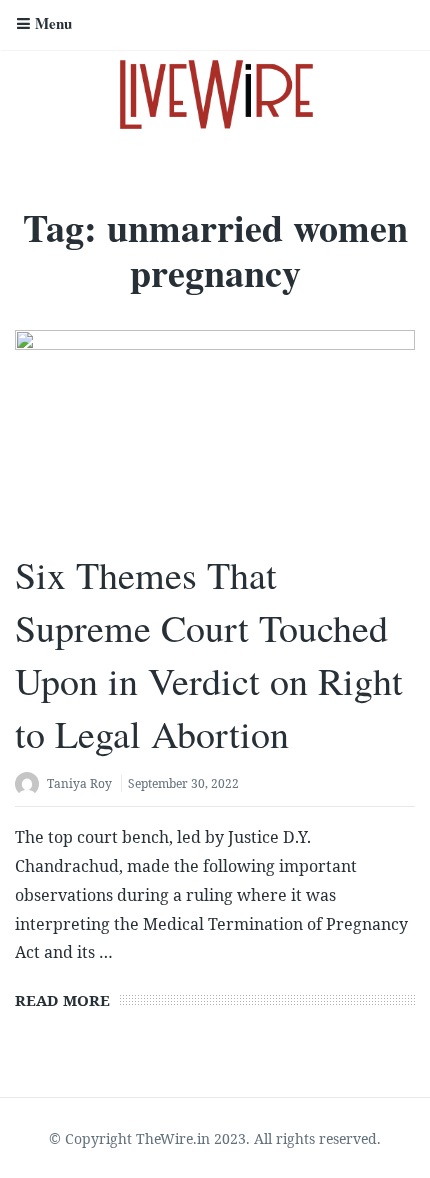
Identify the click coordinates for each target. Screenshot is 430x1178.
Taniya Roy (79, 783)
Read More (62, 1000)
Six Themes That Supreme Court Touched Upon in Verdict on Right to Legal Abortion (209, 654)
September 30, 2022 (183, 783)
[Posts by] (31, 785)
